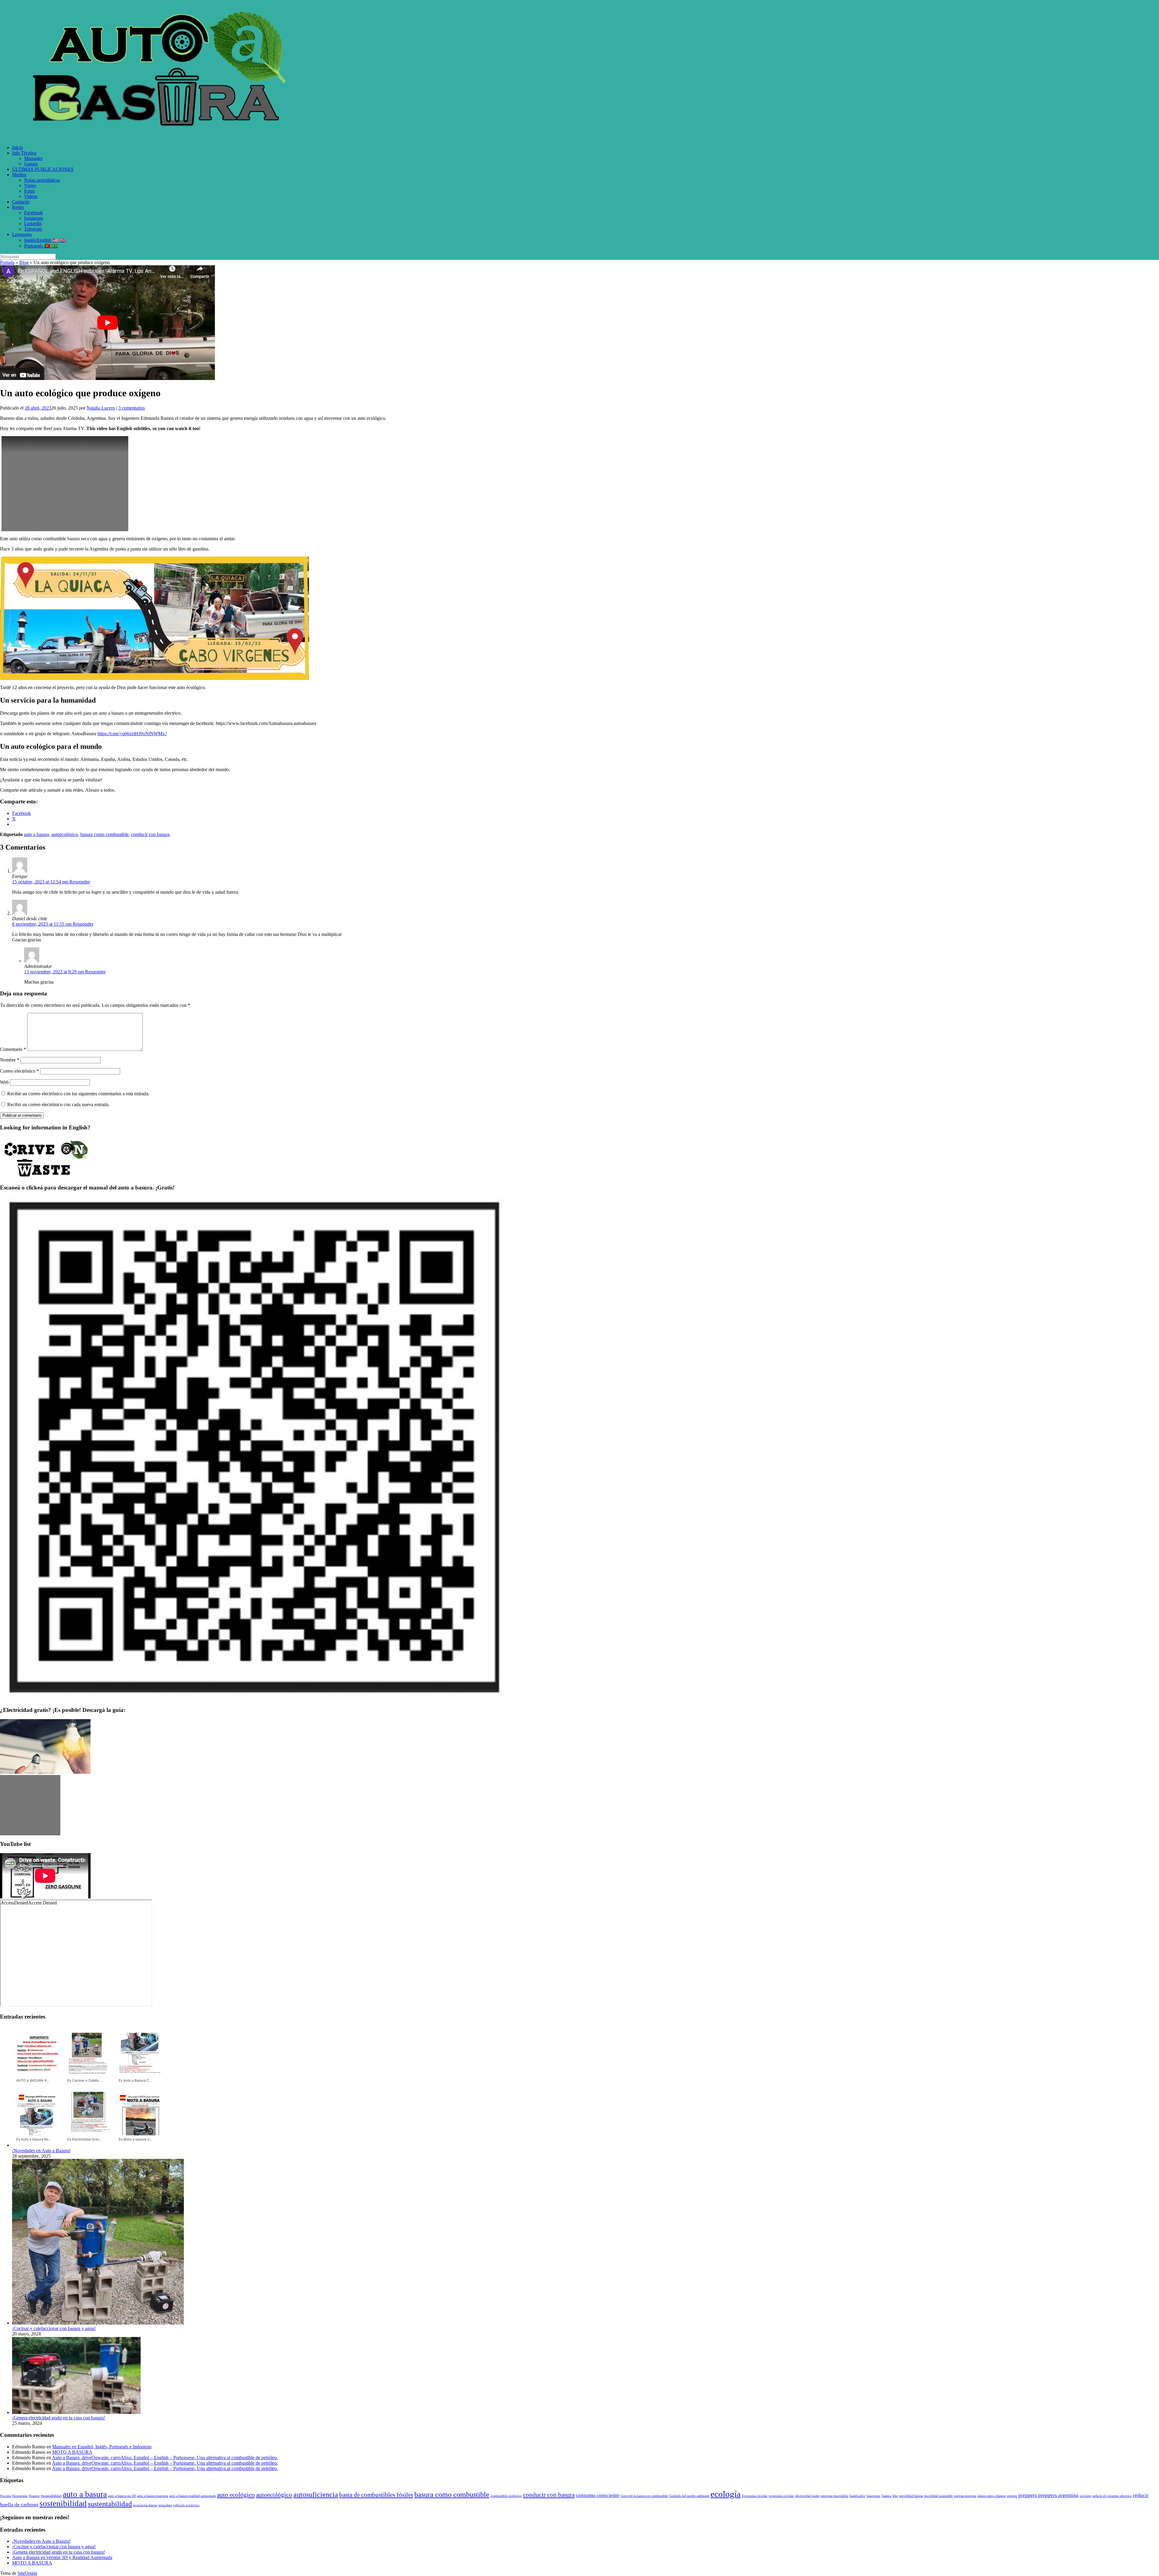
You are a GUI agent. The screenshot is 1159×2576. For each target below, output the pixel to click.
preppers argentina (1058, 2495)
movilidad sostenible (939, 2496)
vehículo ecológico (186, 2505)
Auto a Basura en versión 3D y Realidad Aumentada (62, 2557)
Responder (80, 882)
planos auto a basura (991, 2496)
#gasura (34, 2496)
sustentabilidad (110, 2504)
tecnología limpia (145, 2505)
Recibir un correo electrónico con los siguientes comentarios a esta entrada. (78, 1094)
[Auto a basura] (163, 137)
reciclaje (1085, 2496)
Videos (31, 196)
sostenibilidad (63, 2504)
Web (4, 1082)
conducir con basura (150, 834)
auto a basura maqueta (153, 2496)
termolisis (165, 2505)
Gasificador (857, 2496)
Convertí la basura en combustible (644, 2496)
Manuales (33, 158)
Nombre (10, 1060)
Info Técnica (24, 153)
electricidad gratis (807, 2496)
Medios (19, 175)
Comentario (13, 1049)
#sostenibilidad (51, 2496)
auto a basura (36, 834)
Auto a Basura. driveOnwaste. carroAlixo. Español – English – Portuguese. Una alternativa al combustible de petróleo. (165, 2458)
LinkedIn (33, 223)
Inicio (18, 147)
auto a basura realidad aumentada (193, 2496)
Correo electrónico (19, 1071)
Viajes (30, 185)
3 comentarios (132, 408)
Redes (18, 207)
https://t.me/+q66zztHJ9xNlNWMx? (132, 734)
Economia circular (755, 2496)
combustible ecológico (506, 2496)
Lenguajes (22, 234)
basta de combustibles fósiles (376, 2495)
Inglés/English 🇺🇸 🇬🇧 (45, 240)
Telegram (33, 229)
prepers (1012, 2496)
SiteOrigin (27, 2573)
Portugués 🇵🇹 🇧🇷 (41, 246)
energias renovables (834, 2496)
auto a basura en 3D (122, 2496)
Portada (7, 262)
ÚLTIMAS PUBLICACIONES (43, 169)
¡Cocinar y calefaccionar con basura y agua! (54, 2328)
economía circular (781, 2496)
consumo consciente (598, 2495)
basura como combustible (104, 834)
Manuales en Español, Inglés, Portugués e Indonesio (102, 2447)
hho (895, 2496)
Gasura (31, 164)
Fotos (29, 191)
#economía (20, 2496)
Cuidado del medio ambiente (689, 2496)
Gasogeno (873, 2496)
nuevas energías (965, 2496)
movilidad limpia (911, 2496)
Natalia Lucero (101, 408)
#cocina (5, 2496)
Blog (24, 262)
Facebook (34, 213)
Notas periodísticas (42, 180)
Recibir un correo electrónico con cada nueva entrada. (58, 1104)
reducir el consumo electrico (1112, 2496)
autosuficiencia (316, 2494)
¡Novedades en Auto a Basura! (41, 2151)
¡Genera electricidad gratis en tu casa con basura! (59, 2418)
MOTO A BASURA (72, 2452)
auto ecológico (236, 2495)
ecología (726, 2494)
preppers (1028, 2495)
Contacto (21, 202)
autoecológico (65, 834)
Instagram (34, 218)
